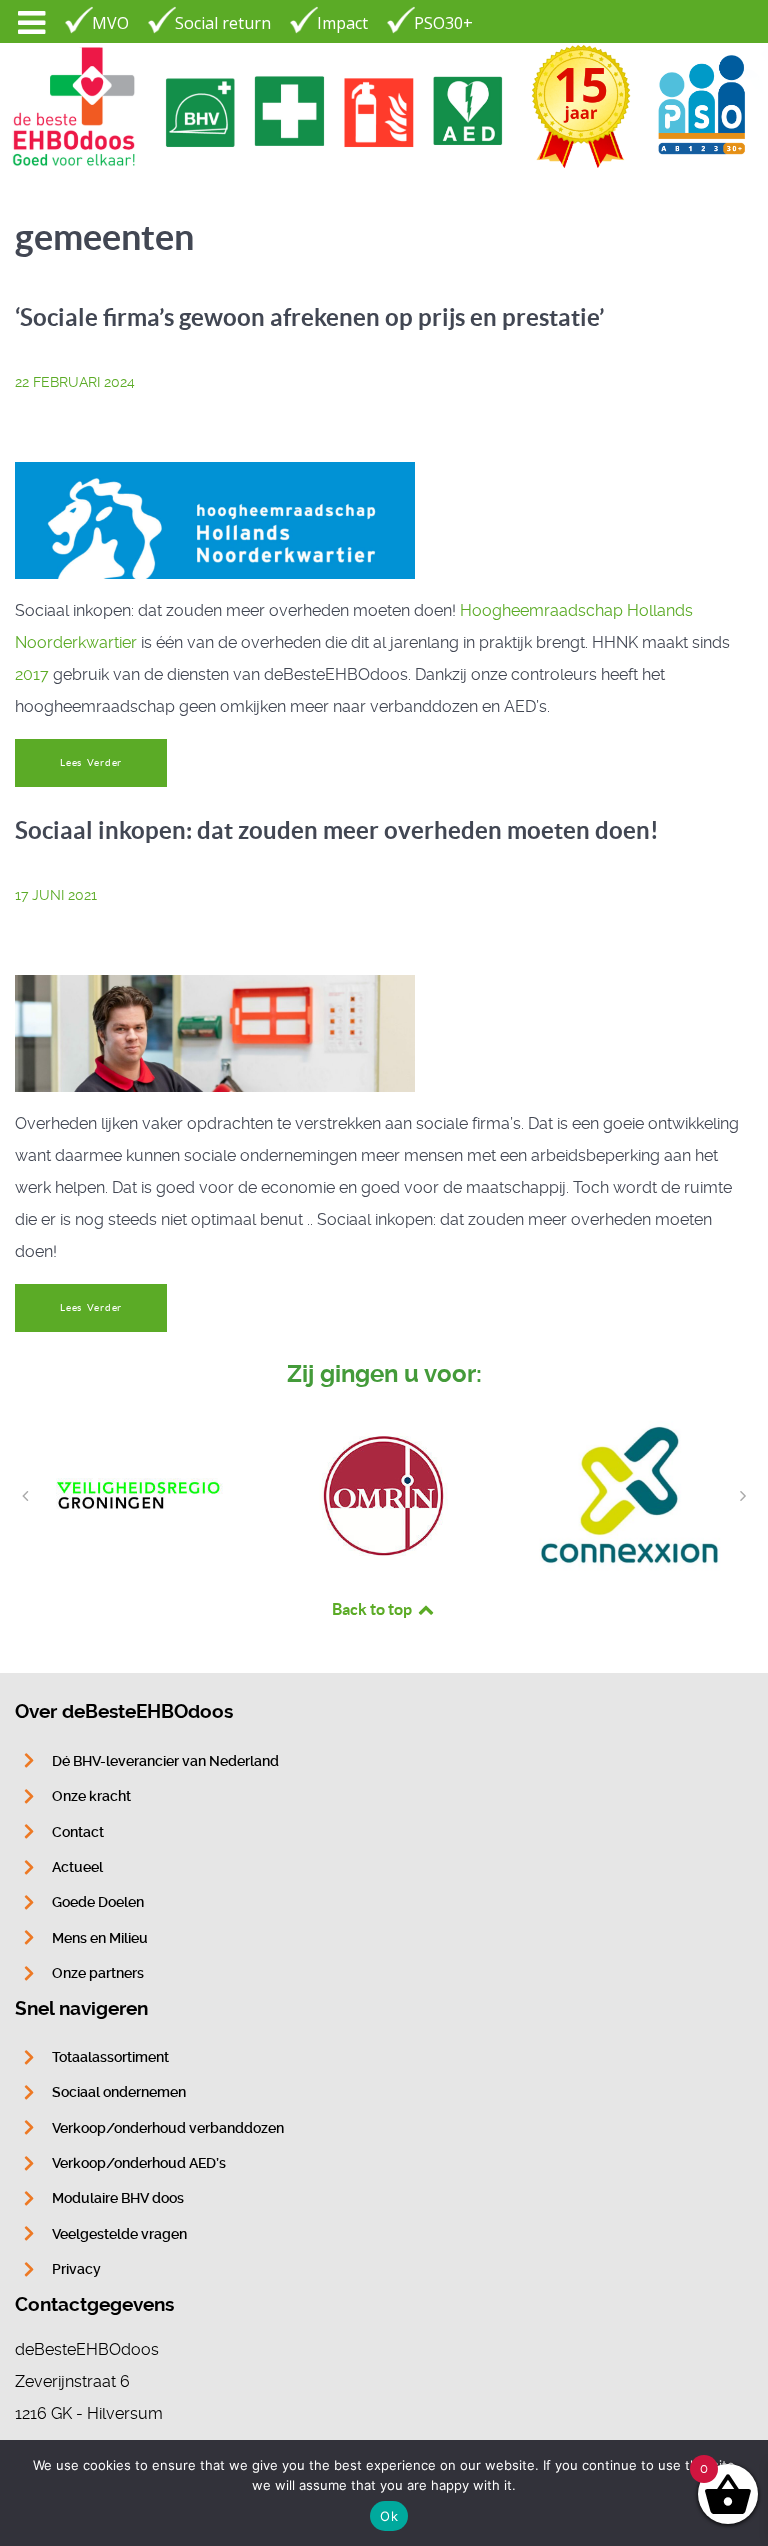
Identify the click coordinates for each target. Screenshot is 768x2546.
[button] (25, 1496)
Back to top (373, 1609)
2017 (32, 674)
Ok (389, 2516)
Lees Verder (91, 762)
